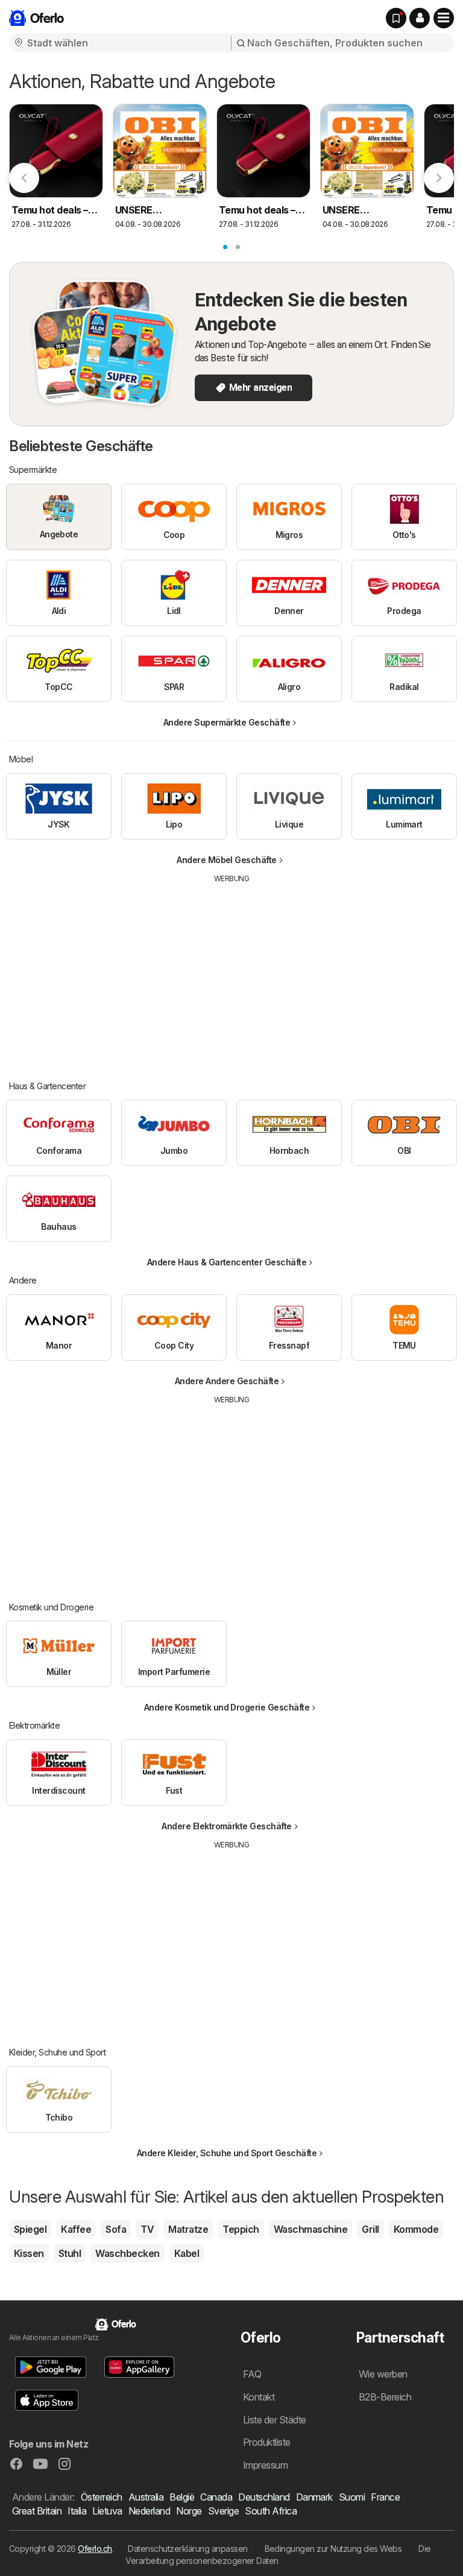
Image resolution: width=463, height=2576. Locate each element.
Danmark (314, 2497)
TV (147, 2229)
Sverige (223, 2511)
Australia (146, 2497)
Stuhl (70, 2253)
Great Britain (37, 2511)
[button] (420, 18)
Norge (189, 2511)
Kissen (29, 2253)
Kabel (187, 2253)
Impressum (265, 2465)
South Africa (271, 2511)
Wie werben (383, 2374)
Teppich (241, 2229)
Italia (77, 2511)
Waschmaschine (310, 2229)
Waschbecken (127, 2253)
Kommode (416, 2229)
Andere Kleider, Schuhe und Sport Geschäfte (227, 2153)
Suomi (352, 2497)
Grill (370, 2229)
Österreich (102, 2497)
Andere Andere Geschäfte (227, 1381)
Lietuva (107, 2511)
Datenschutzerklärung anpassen (187, 2549)
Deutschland (264, 2497)
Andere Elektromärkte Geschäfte (227, 1826)
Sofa (116, 2229)
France (385, 2497)
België (182, 2497)
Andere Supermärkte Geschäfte (227, 722)
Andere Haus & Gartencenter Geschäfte (227, 1262)
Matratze (188, 2229)
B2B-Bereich (385, 2397)
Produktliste (267, 2442)
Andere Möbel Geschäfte (227, 860)
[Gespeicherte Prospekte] (396, 18)
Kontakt (259, 2397)
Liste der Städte (275, 2420)
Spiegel (30, 2229)
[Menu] (444, 18)
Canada (216, 2497)
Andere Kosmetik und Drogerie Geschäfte (227, 1707)
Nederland (149, 2511)
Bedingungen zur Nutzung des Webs (333, 2549)
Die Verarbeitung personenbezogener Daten (278, 2555)
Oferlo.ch (95, 2549)
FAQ (252, 2374)
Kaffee (76, 2229)
